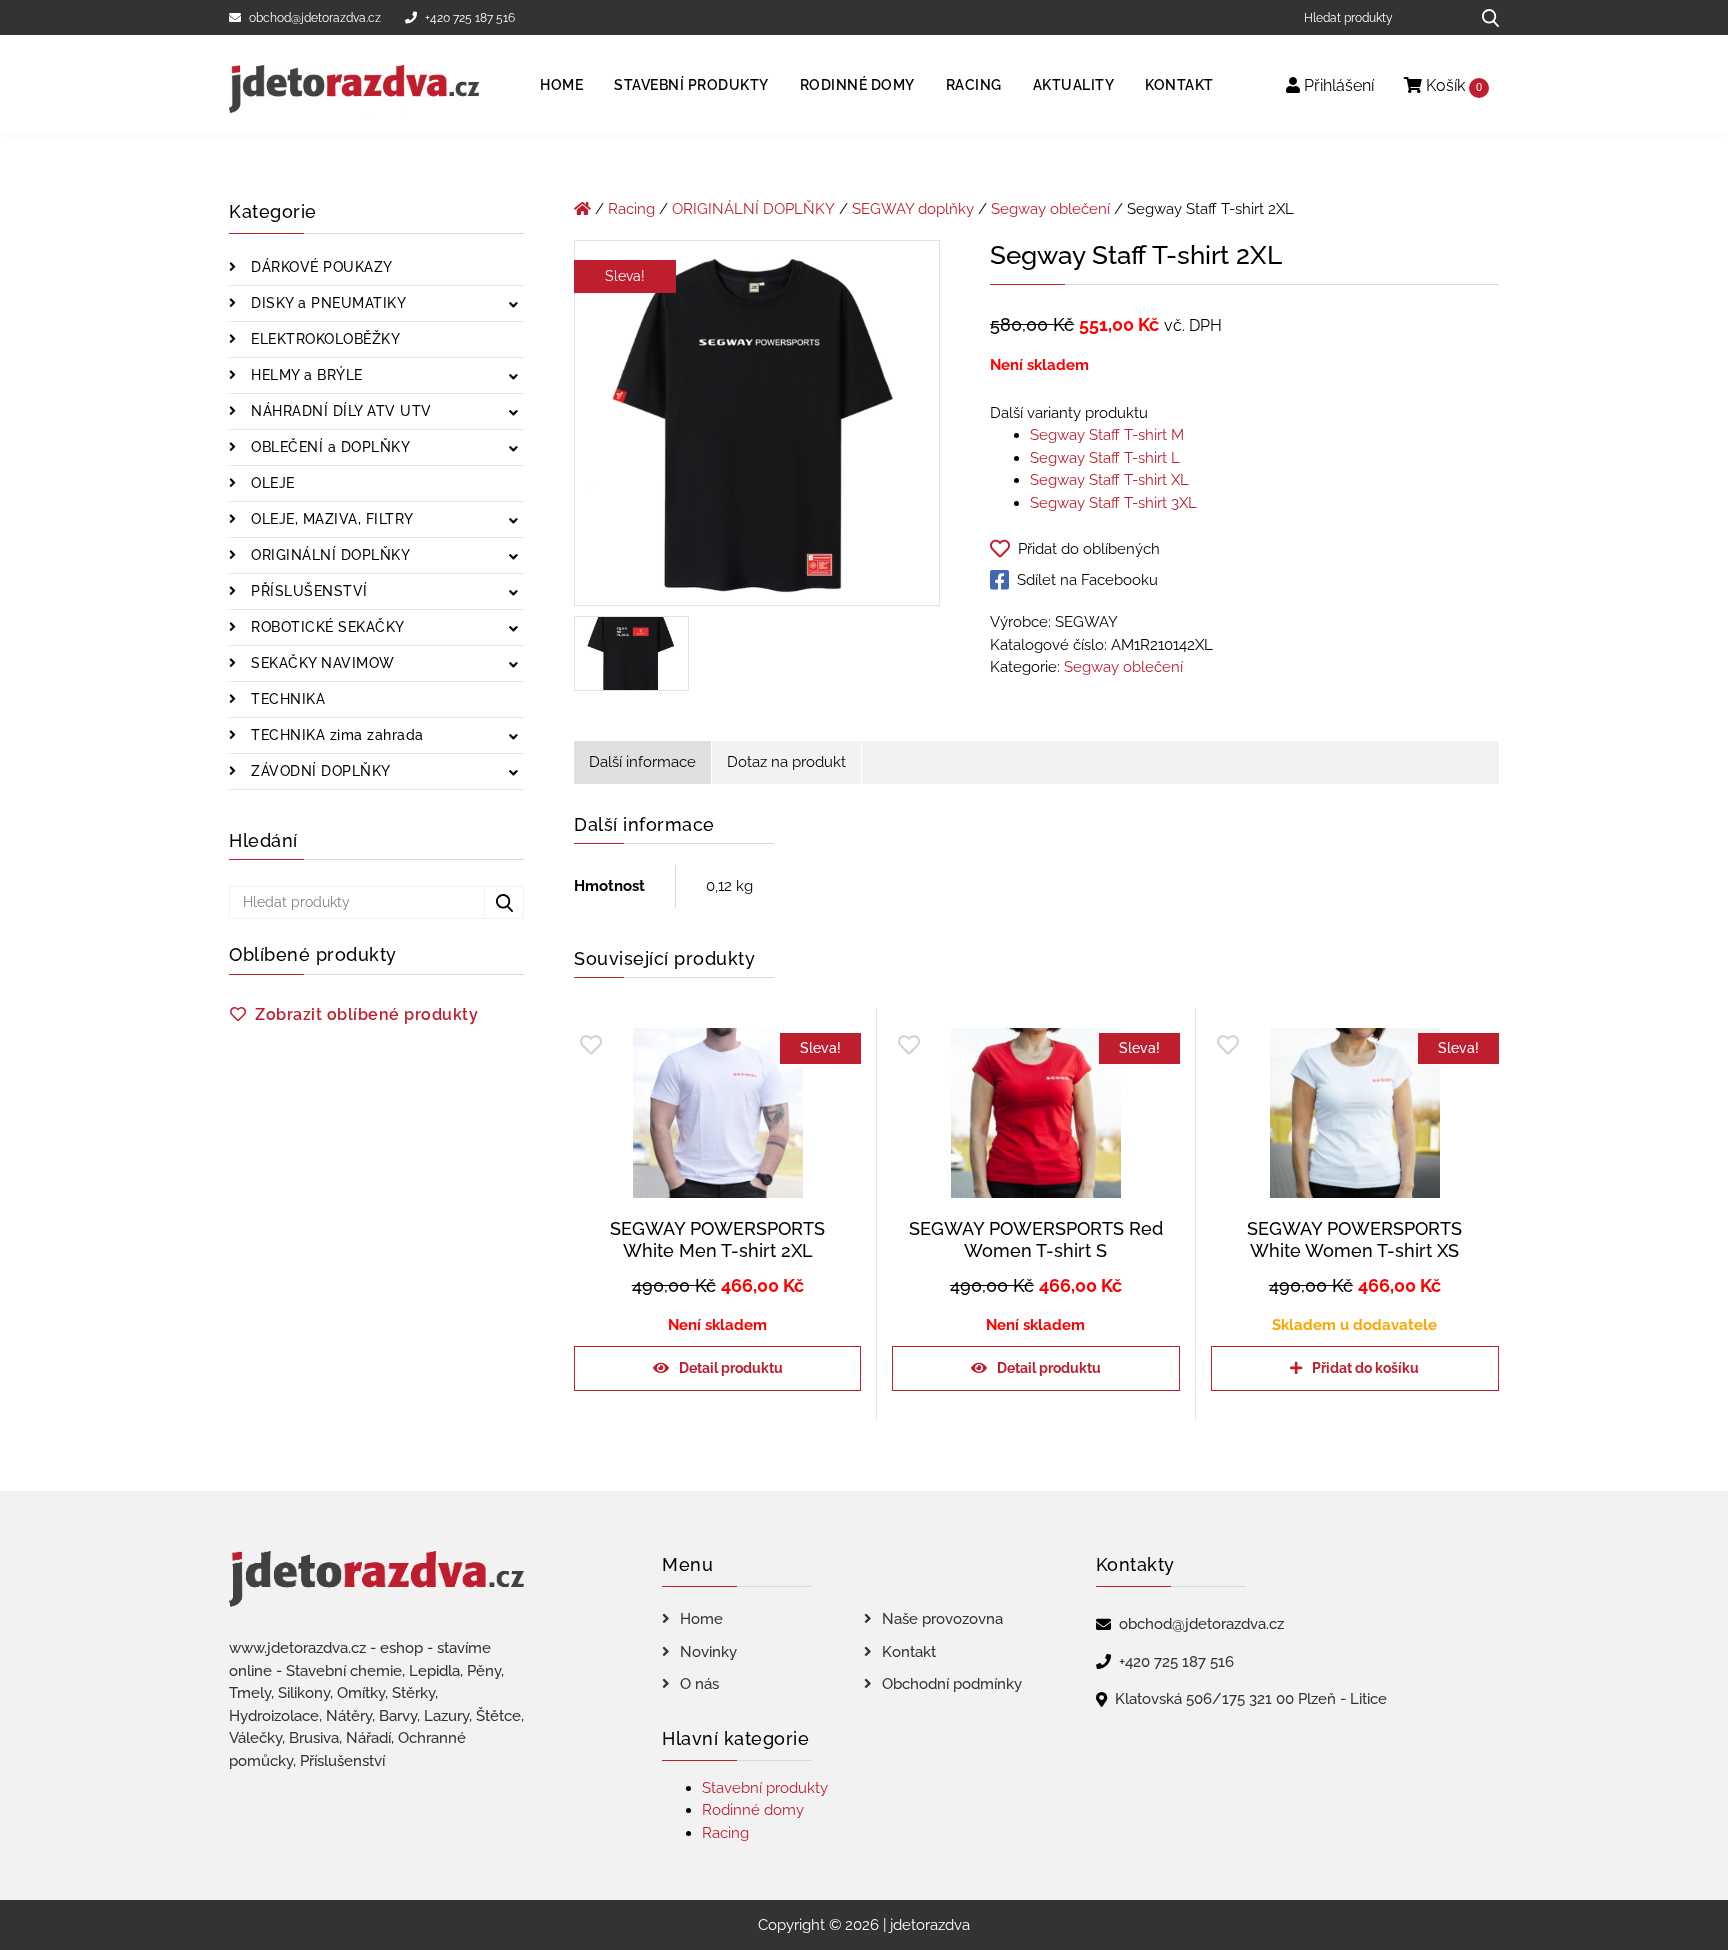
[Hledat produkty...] (1483, 17)
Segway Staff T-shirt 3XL (1113, 503)
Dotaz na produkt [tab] (786, 762)
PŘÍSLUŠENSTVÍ (307, 591)
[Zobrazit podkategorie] (513, 305)
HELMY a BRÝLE (305, 375)
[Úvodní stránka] (582, 209)
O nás (699, 1684)
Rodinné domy (857, 85)
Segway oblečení (1050, 209)
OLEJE (271, 483)
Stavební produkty (691, 85)
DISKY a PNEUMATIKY (327, 303)
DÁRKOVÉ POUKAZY (320, 267)
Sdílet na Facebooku (1087, 580)
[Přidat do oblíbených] (591, 1045)
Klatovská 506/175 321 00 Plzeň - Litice (1251, 1699)
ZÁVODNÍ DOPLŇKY (319, 771)
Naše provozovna (942, 1619)
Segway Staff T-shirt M (1107, 435)
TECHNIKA (286, 699)
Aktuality (1074, 85)
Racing (974, 85)
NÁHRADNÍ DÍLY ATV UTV (339, 411)
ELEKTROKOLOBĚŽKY (324, 339)
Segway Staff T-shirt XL (1109, 480)
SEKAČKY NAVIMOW (321, 663)
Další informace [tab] (642, 762)
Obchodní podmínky (952, 1684)
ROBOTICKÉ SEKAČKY (326, 627)
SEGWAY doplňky (913, 209)
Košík (1452, 85)
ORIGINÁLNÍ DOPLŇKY (329, 555)
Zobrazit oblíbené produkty (366, 1014)
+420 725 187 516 (470, 18)
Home (561, 85)
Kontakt (1179, 85)
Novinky (708, 1652)
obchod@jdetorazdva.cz (315, 18)
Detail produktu (731, 1368)
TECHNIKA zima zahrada (335, 735)
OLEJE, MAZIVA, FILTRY (330, 519)
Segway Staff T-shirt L (1105, 458)
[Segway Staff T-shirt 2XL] (757, 427)
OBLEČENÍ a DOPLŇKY (329, 447)
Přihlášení (1337, 85)
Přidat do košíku (1365, 1368)
